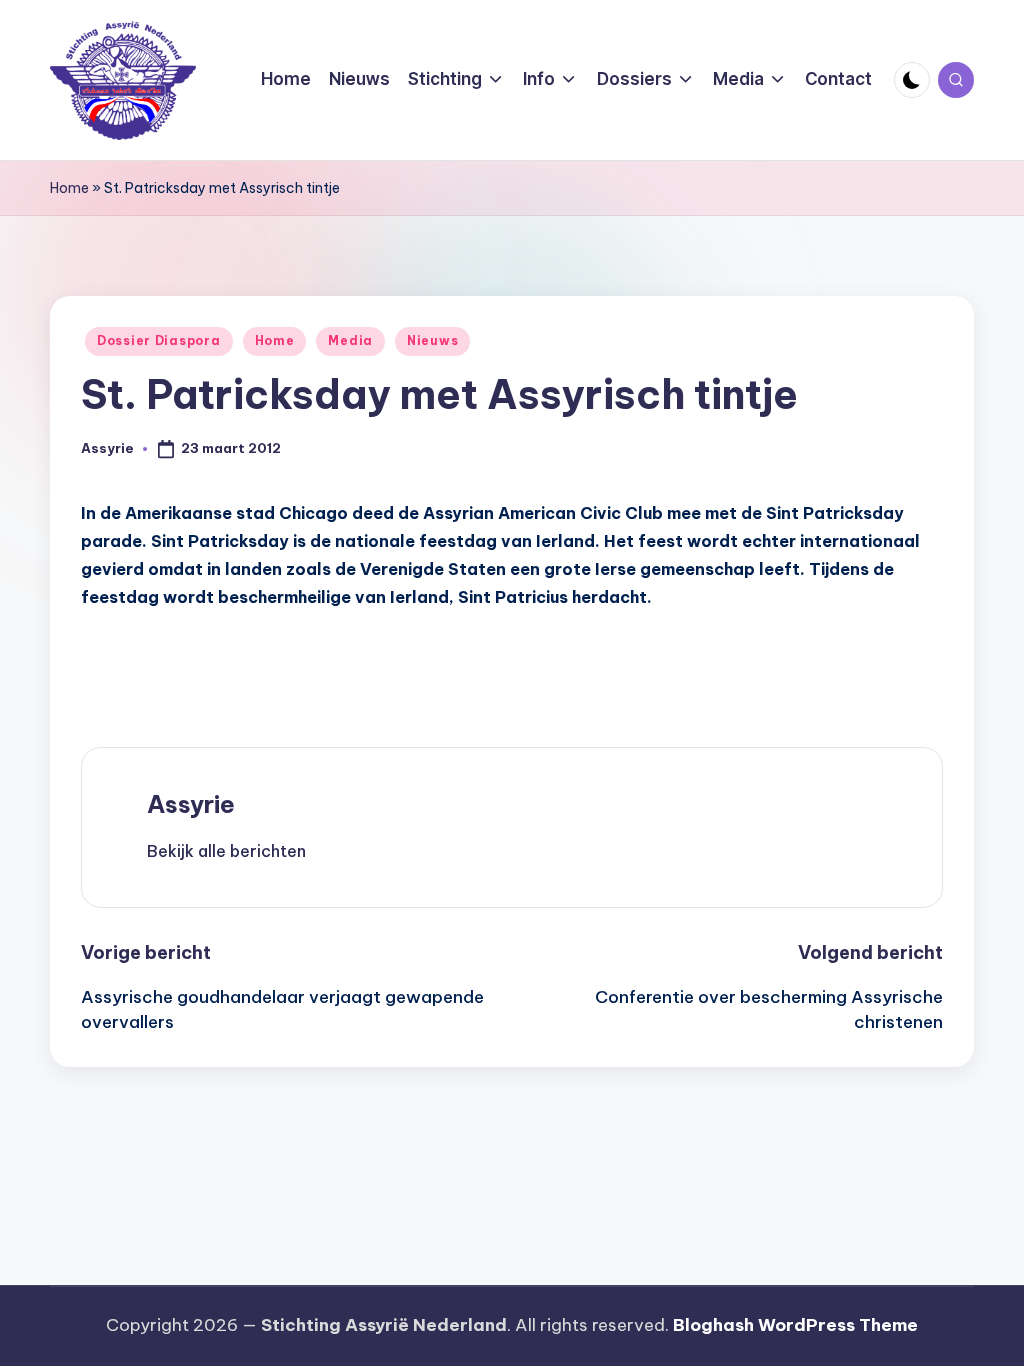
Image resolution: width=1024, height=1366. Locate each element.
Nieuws (432, 340)
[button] (226, 851)
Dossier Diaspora (159, 340)
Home (69, 188)
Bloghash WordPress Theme (795, 1325)
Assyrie (191, 804)
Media (350, 340)
